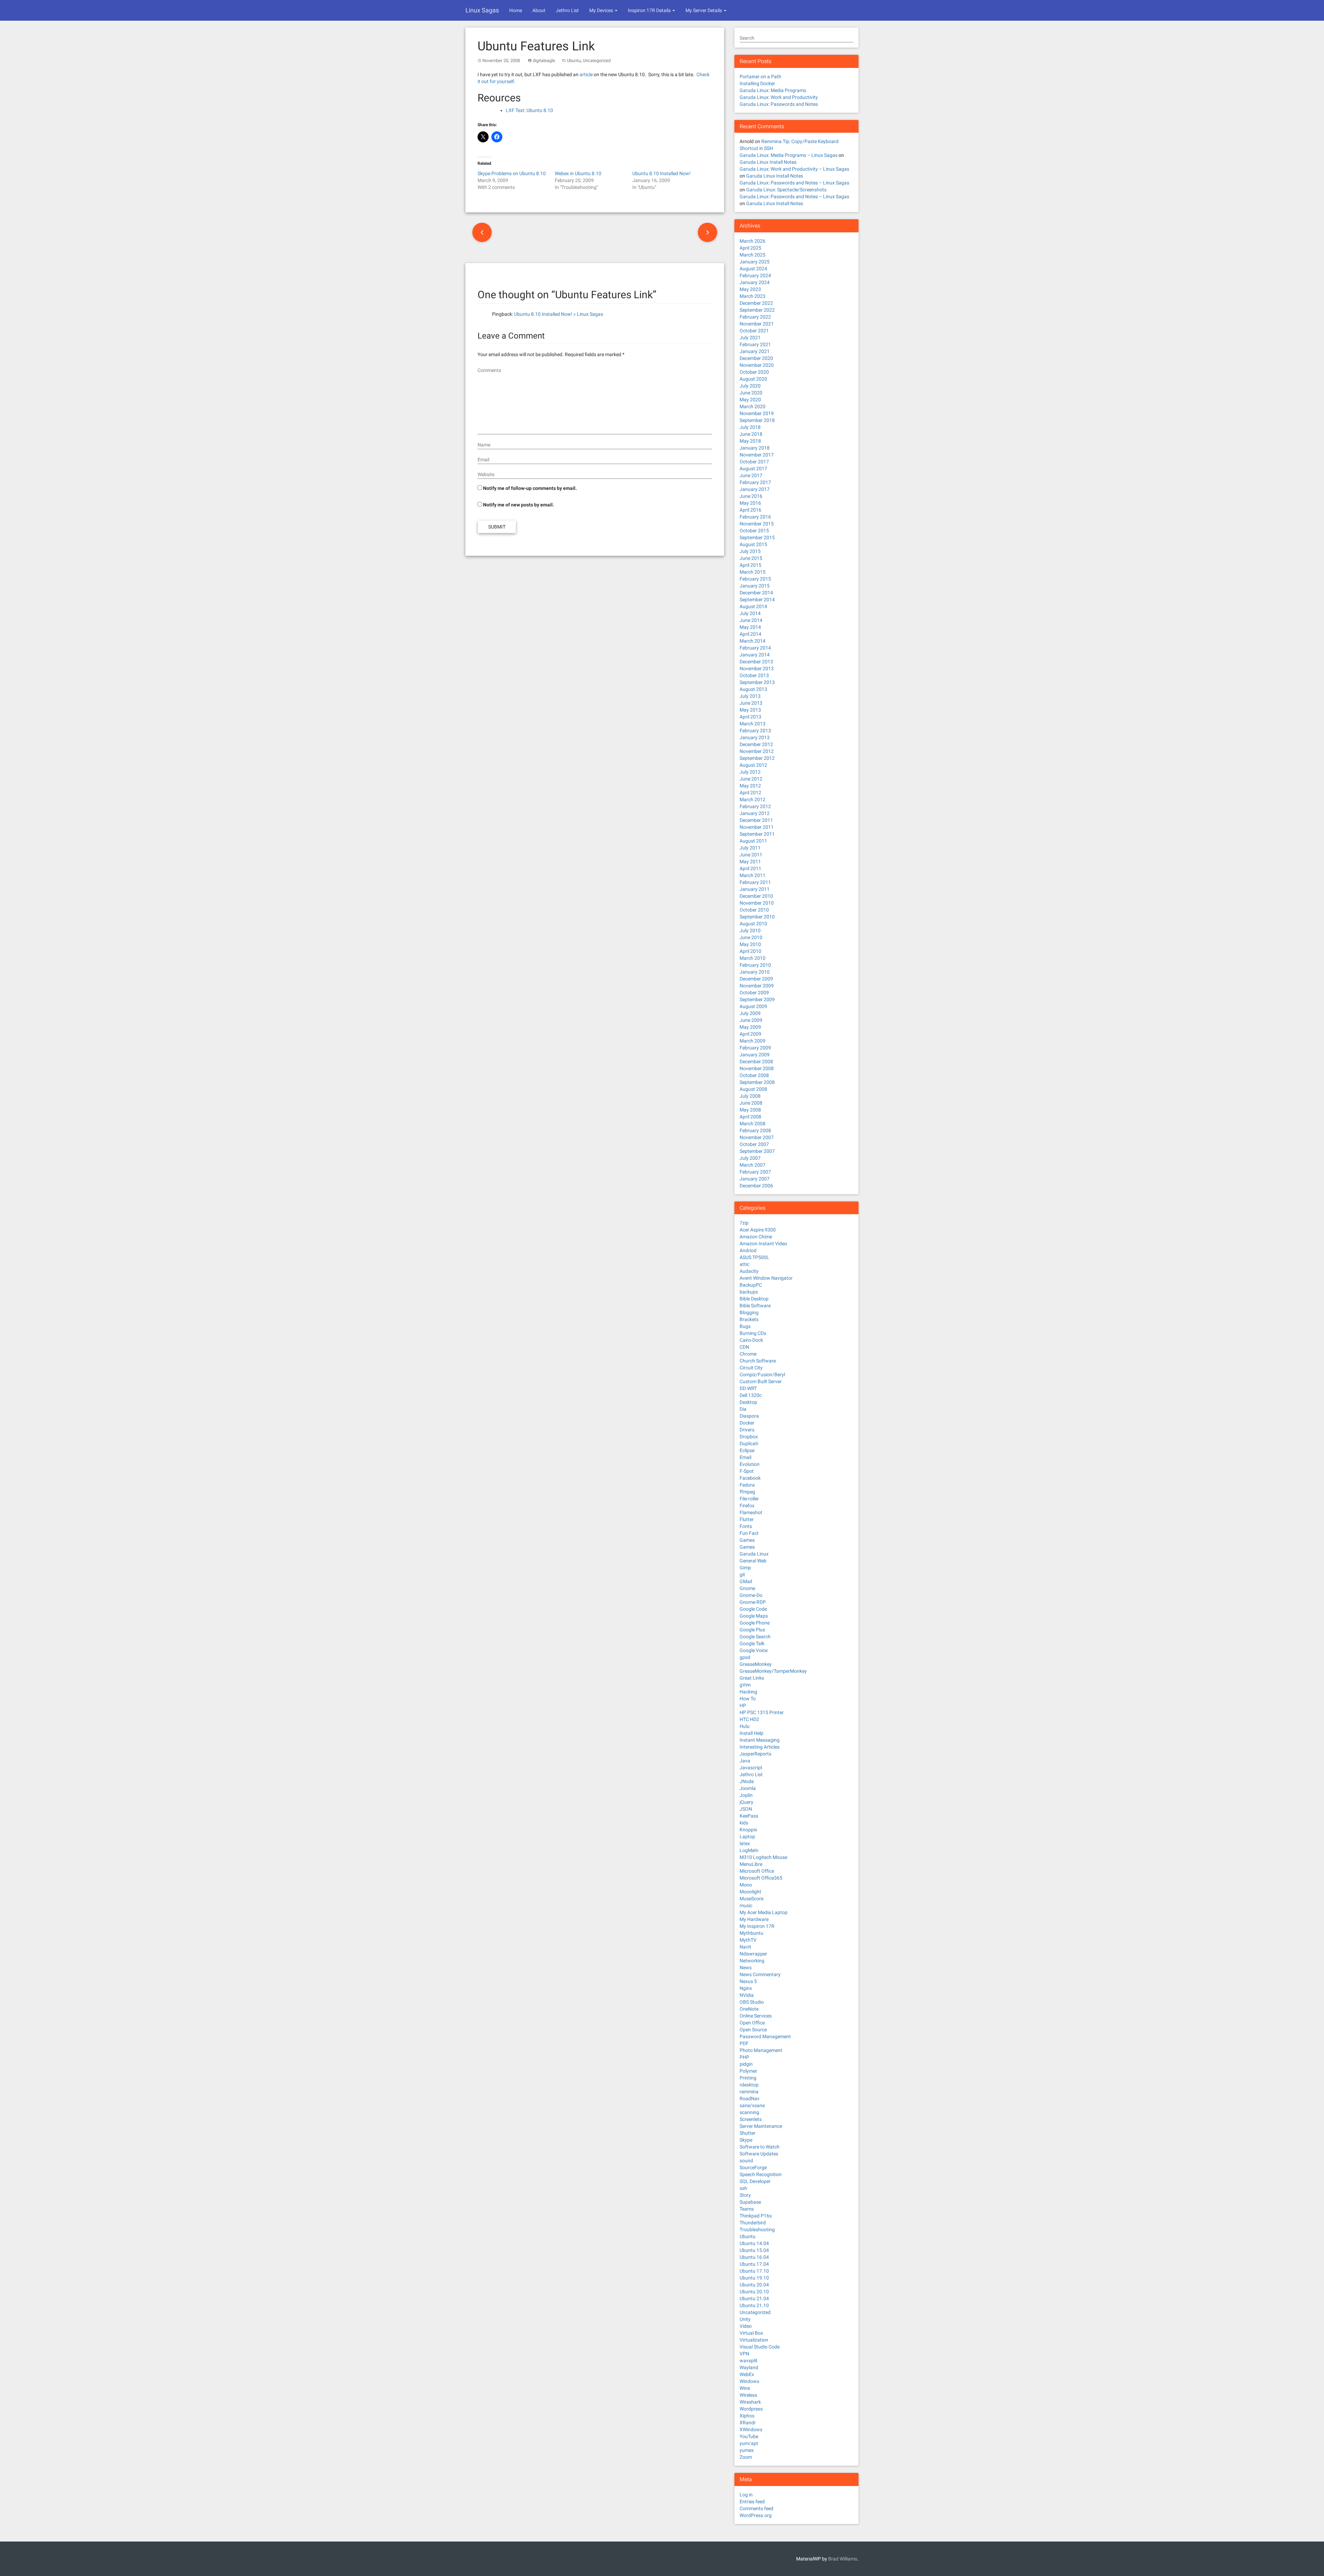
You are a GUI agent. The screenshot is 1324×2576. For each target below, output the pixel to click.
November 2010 (757, 903)
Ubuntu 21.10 (754, 2305)
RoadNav (750, 2099)
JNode (747, 1781)
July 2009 (750, 1013)
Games (747, 1540)
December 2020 (756, 358)
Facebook (750, 1478)
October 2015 (754, 531)
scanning (749, 2112)
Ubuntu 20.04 (754, 2285)
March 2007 (753, 1165)
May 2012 (750, 786)
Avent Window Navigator (766, 1278)
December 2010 (756, 896)
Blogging (749, 1312)
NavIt (745, 1947)
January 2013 (755, 737)
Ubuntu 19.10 (754, 2278)
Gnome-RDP (753, 1602)
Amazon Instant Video (763, 1244)
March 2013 (753, 724)
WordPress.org (756, 2515)
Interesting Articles (760, 1747)
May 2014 (750, 627)
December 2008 (756, 1061)
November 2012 (757, 751)
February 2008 (755, 1130)
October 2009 (754, 993)
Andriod (748, 1250)
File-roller (749, 1499)
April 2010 (750, 951)
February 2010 (755, 965)
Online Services (756, 2016)
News (746, 1968)
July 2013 (750, 696)
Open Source (753, 2030)
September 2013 (757, 682)
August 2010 (753, 924)
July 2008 (750, 1096)
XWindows (751, 2429)
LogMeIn (749, 1850)
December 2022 (756, 303)
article (586, 74)
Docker (747, 1423)
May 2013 (750, 710)
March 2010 (753, 958)
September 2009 (757, 999)
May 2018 (750, 441)
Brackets (749, 1319)
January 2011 (755, 889)
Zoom (746, 2457)
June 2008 (751, 1103)
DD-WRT (748, 1388)
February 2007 (755, 1172)
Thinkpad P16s (756, 2216)
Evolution (750, 1464)
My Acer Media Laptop (764, 1912)
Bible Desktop (754, 1299)
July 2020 (750, 386)
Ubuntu (574, 61)
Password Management (765, 2036)
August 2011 (753, 841)
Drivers (747, 1430)
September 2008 (757, 1082)
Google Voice (754, 1650)
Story (745, 2195)
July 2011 (750, 848)
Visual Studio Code (760, 2347)
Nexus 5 (748, 1981)
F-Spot (747, 1471)
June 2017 (751, 475)
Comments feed (756, 2508)
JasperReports (755, 1754)
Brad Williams (843, 2559)
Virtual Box (751, 2333)
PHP (744, 2057)
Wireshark (750, 2402)
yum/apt (749, 2443)
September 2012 (757, 758)
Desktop (748, 1402)
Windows (749, 2381)
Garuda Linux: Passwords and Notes (779, 104)
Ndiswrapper (753, 1954)
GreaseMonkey (756, 1664)
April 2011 (750, 868)
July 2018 (750, 427)
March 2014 (753, 641)
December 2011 (756, 820)
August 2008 (753, 1089)
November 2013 (757, 668)
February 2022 (755, 317)
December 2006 (756, 1186)
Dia (743, 1409)
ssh (743, 2188)
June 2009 (751, 1020)
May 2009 (750, 1027)
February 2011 (755, 882)
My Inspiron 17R (757, 1926)
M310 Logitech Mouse (763, 1857)
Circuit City (751, 1368)
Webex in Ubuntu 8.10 (578, 173)
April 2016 (750, 510)
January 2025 (755, 262)
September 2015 (757, 537)
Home (516, 10)
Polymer (748, 2071)
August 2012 (753, 765)
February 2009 (755, 1048)
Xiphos (747, 2416)
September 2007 (757, 1151)
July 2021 (750, 338)
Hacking (748, 1692)
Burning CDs (753, 1333)
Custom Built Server (761, 1381)
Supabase (750, 2202)
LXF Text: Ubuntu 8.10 (529, 110)
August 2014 (753, 606)
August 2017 (753, 469)
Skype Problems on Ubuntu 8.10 (512, 173)
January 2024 (755, 282)
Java (745, 1761)
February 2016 (755, 517)
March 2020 (753, 406)
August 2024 (753, 269)
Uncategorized (597, 61)
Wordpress (751, 2409)
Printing (748, 2078)
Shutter (748, 2133)
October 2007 (754, 1144)
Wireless (748, 2395)
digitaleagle (544, 61)
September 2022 (757, 310)
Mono (746, 1885)
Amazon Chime (756, 1237)
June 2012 (751, 779)
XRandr (748, 2423)
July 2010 (750, 930)
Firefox (747, 1506)
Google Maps (754, 1616)
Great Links (752, 1678)
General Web (753, 1561)
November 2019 (757, 413)
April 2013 (750, 717)
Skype (746, 2140)
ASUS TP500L (754, 1257)
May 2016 (750, 503)
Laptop (747, 1837)
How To (748, 1699)
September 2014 (757, 600)
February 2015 (755, 579)
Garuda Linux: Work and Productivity (779, 97)
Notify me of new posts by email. (519, 505)
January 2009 (755, 1055)
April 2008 (750, 1117)
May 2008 (750, 1110)
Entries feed (752, 2502)
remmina (749, 2092)
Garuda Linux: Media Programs (773, 90)
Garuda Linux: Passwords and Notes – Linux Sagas (794, 183)
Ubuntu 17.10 (754, 2271)
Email (745, 1457)
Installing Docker (757, 83)
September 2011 (757, 834)
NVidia (747, 1995)
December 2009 (756, 979)
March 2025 (753, 255)
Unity (745, 2319)
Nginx (746, 1988)
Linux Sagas (482, 10)
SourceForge (753, 2167)
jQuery (746, 1802)
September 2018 (757, 420)
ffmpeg (747, 1492)
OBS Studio (752, 2002)
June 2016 (751, 496)
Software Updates (759, 2154)
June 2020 (751, 393)
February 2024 (755, 275)
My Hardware (754, 1919)
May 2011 (750, 862)
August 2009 (753, 1006)
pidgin (746, 2064)
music (746, 1905)
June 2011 (751, 855)
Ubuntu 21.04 (754, 2298)
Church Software (758, 1361)
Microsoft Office (757, 1871)
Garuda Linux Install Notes (768, 162)
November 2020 (757, 365)
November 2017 (757, 455)
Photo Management (761, 2050)
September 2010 (757, 917)
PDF (744, 2043)
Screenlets (751, 2119)
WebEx (747, 2374)
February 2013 (755, 731)
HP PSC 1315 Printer (762, 1712)
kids (744, 1823)
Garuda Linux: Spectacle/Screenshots (786, 190)
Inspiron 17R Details (650, 10)
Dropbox (749, 1437)
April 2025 (750, 248)
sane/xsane (752, 2105)
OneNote (749, 2009)
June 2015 (751, 558)
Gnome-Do (751, 1595)
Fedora (747, 1485)
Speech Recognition (761, 2174)
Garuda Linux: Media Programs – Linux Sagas (789, 155)
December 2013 (756, 662)
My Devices (602, 10)
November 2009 (757, 986)
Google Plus (752, 1630)
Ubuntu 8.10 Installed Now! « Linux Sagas (559, 314)
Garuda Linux (754, 1554)
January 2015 (755, 586)
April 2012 (750, 793)
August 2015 (753, 544)
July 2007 (750, 1158)
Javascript (751, 1768)
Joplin (746, 1795)
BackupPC (751, 1285)
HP (743, 1705)
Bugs (745, 1326)
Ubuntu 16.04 (754, 2257)
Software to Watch (760, 2147)
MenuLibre (751, 1864)
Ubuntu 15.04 (754, 2250)
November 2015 (757, 524)
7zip (744, 1223)
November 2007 (757, 1137)
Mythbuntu (751, 1933)
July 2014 (750, 613)
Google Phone (755, 1623)
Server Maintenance (761, 2126)
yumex (747, 2450)
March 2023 (753, 296)
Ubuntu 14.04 (754, 2243)
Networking (752, 1961)
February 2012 (755, 806)
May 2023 (750, 289)
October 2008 (754, 1075)
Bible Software (755, 1306)
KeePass (749, 1816)
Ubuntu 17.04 (754, 2264)
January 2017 (755, 489)
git (742, 1574)
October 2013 (754, 675)
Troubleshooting (757, 2230)
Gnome (747, 1588)
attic (744, 1264)
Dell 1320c (751, 1395)
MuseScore (751, 1899)
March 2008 (753, 1124)
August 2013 (753, 689)
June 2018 (751, 434)
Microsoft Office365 (761, 1878)
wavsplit (749, 2361)
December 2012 (756, 744)
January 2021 (755, 351)
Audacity (749, 1271)
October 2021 (754, 331)
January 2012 (755, 813)
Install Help (751, 1733)
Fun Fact (749, 1533)
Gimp (745, 1568)
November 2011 (757, 827)
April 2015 (750, 565)
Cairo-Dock (751, 1340)
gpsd (745, 1657)
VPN (744, 2354)
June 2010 (751, 937)
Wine (745, 2388)
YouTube (749, 2436)
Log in (746, 2495)
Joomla (748, 1788)
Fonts (746, 1526)
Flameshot (751, 1512)
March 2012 (753, 799)
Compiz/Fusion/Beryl (762, 1375)
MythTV (748, 1940)
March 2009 (753, 1041)
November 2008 (757, 1068)
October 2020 (754, 372)
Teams (747, 2209)
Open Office (752, 2023)
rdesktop (749, 2085)
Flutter (747, 1519)
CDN (744, 1347)
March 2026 (753, 241)
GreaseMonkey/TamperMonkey (773, 1671)
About (539, 10)
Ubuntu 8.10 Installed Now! (661, 173)
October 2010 (754, 910)
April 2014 (750, 634)
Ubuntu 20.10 (754, 2292)
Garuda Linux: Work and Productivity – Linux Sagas (794, 169)
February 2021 (755, 344)
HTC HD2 (749, 1719)
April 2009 (750, 1034)
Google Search (755, 1637)
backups (749, 1292)
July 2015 (750, 551)
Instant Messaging (760, 1740)
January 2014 (755, 655)
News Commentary (760, 1974)
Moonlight (750, 1892)
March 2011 (753, 875)
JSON (746, 1809)
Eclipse (747, 1450)
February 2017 (755, 482)
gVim (745, 1685)
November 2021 (757, 324)
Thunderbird (753, 2223)
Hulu (745, 1726)
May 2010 (750, 944)
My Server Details (704, 10)
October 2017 (754, 462)
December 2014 (756, 593)
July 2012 (750, 772)
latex (745, 1843)
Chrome (748, 1354)
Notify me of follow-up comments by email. (530, 488)
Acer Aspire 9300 (758, 1230)
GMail (746, 1581)
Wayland (749, 2367)
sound (746, 2161)
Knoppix (748, 1830)
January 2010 (755, 972)
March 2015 (753, 572)
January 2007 (755, 1179)
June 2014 (751, 620)
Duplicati (749, 1443)
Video (746, 2326)
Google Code (753, 1609)
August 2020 (753, 379)
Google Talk (752, 1643)
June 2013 (751, 703)
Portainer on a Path (760, 77)
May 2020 (750, 400)
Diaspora (749, 1416)
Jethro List (567, 10)
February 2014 (755, 648)
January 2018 (755, 448)
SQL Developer (755, 2181)
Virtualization (754, 2340)
